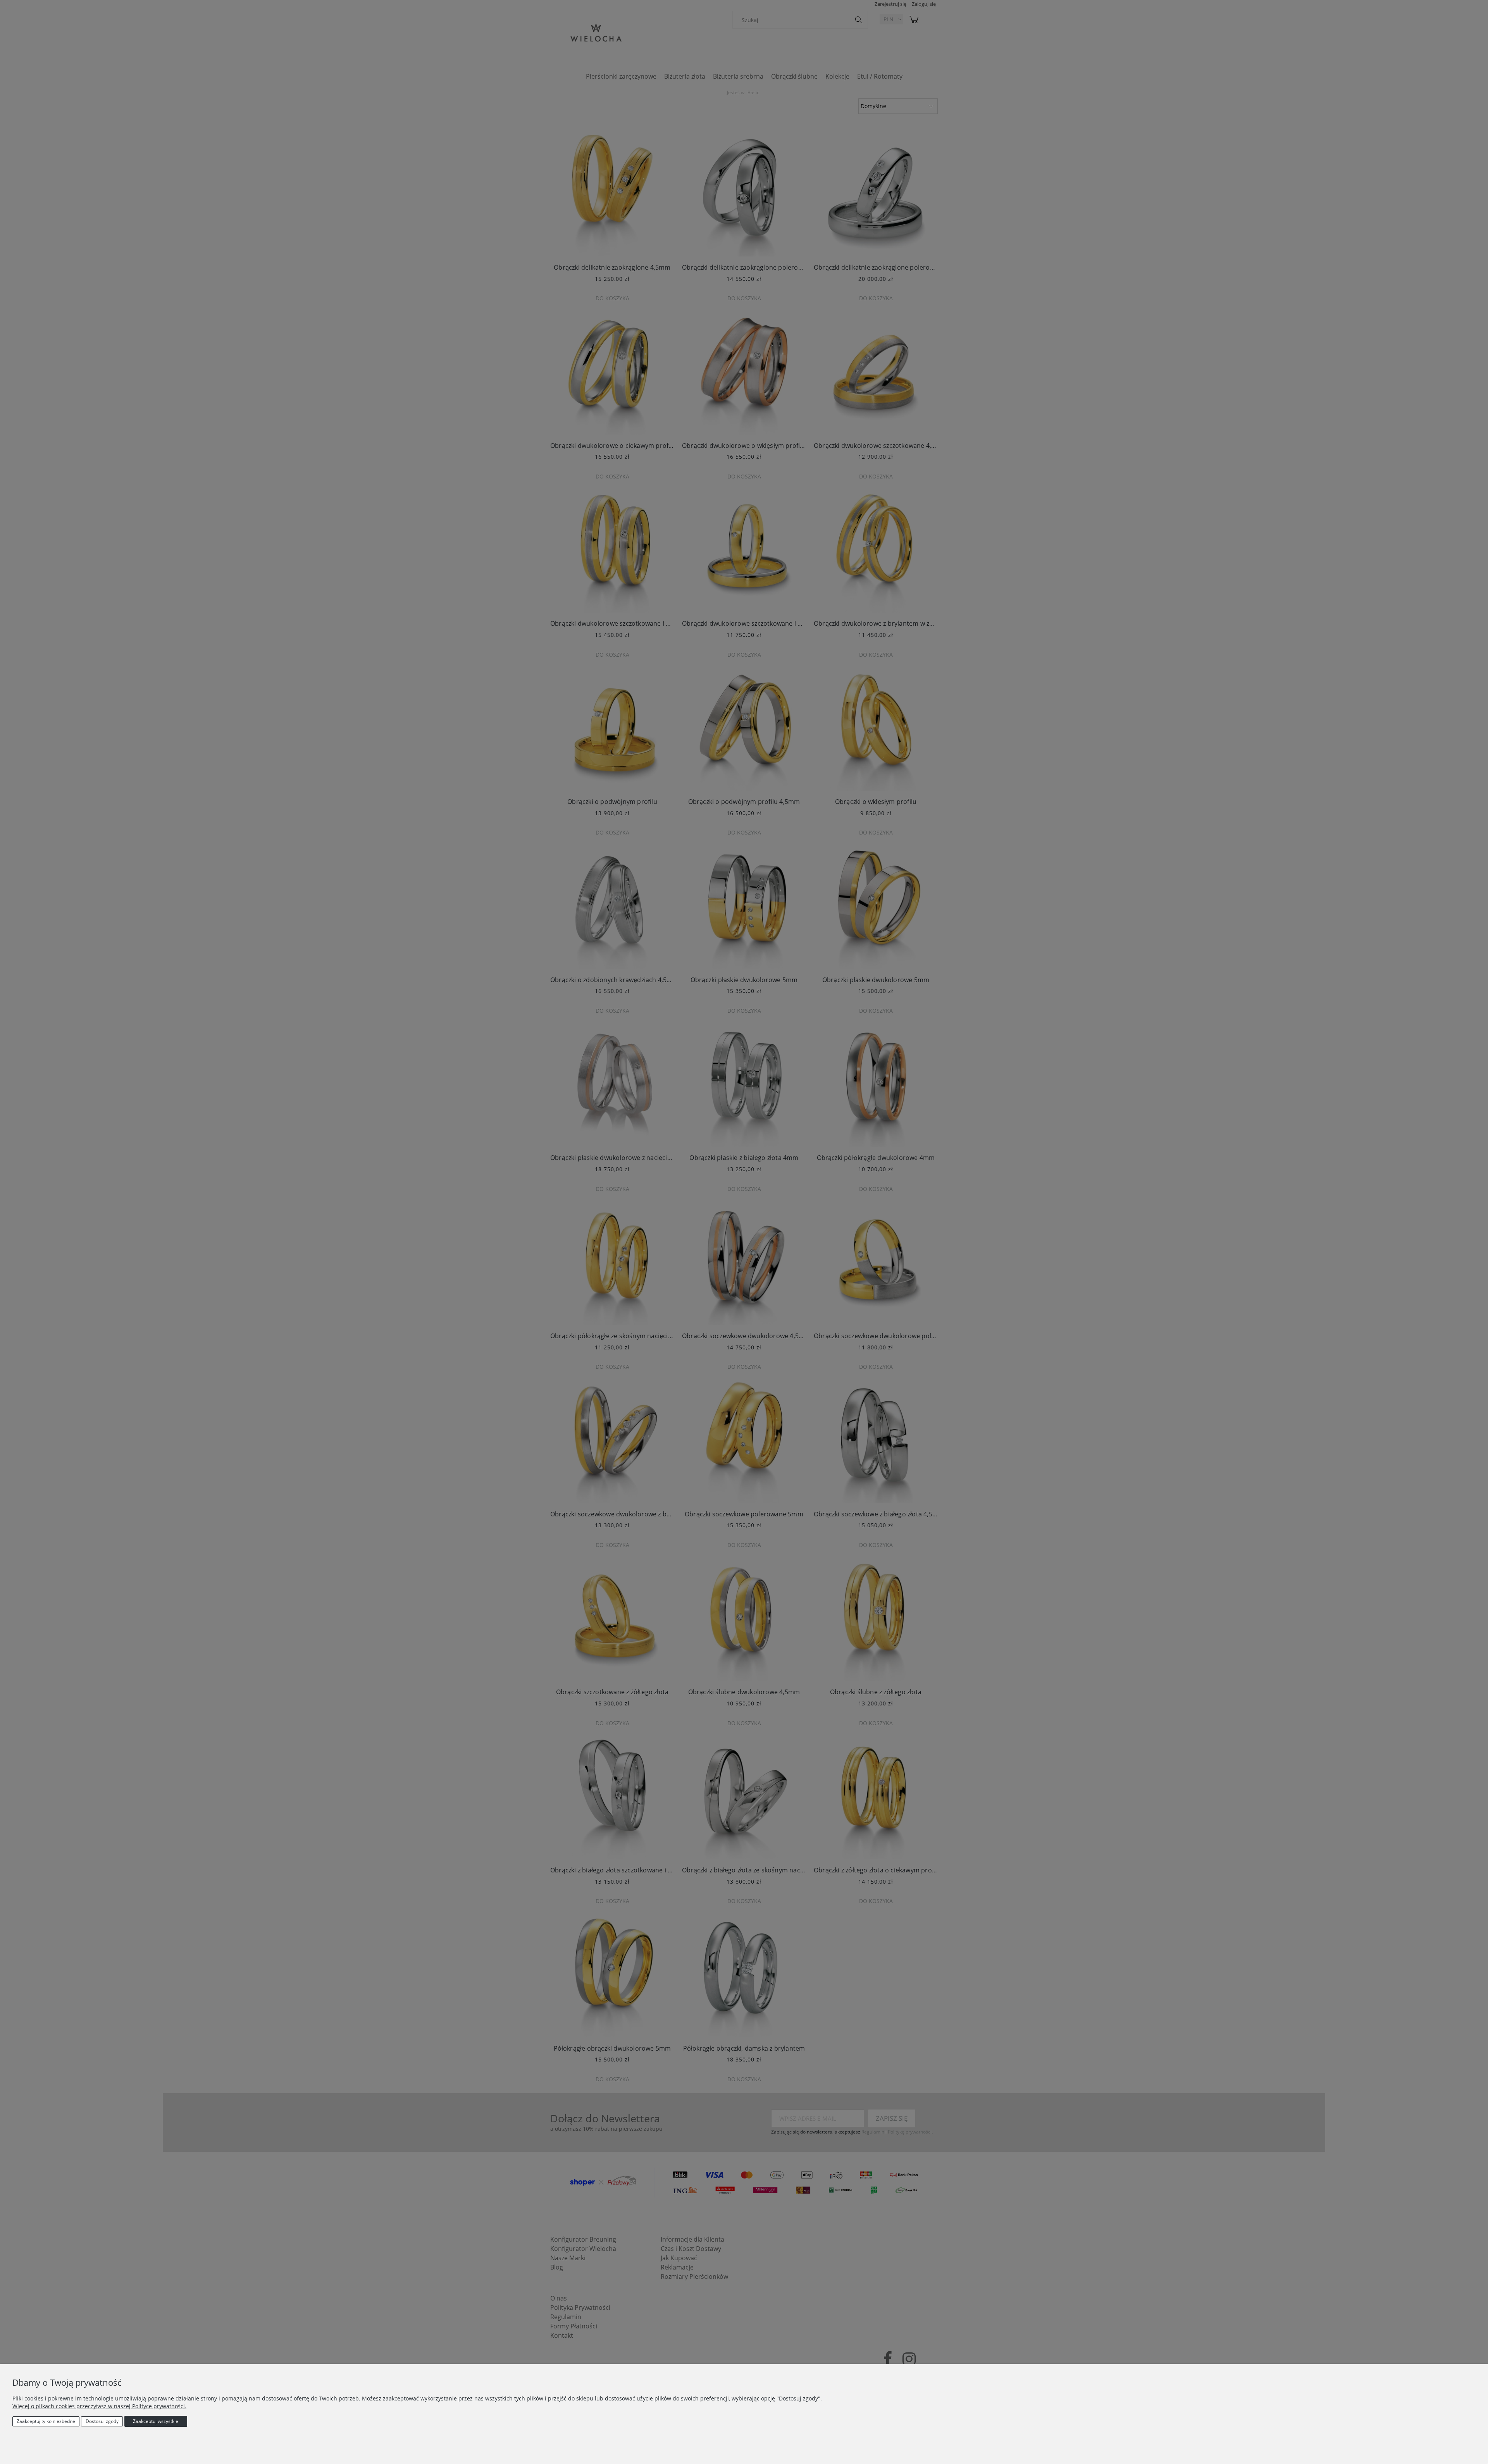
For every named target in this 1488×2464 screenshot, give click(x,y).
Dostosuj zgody (102, 2421)
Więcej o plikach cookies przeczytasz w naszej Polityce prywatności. (99, 2406)
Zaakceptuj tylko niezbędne (46, 2421)
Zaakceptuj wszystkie (156, 2421)
